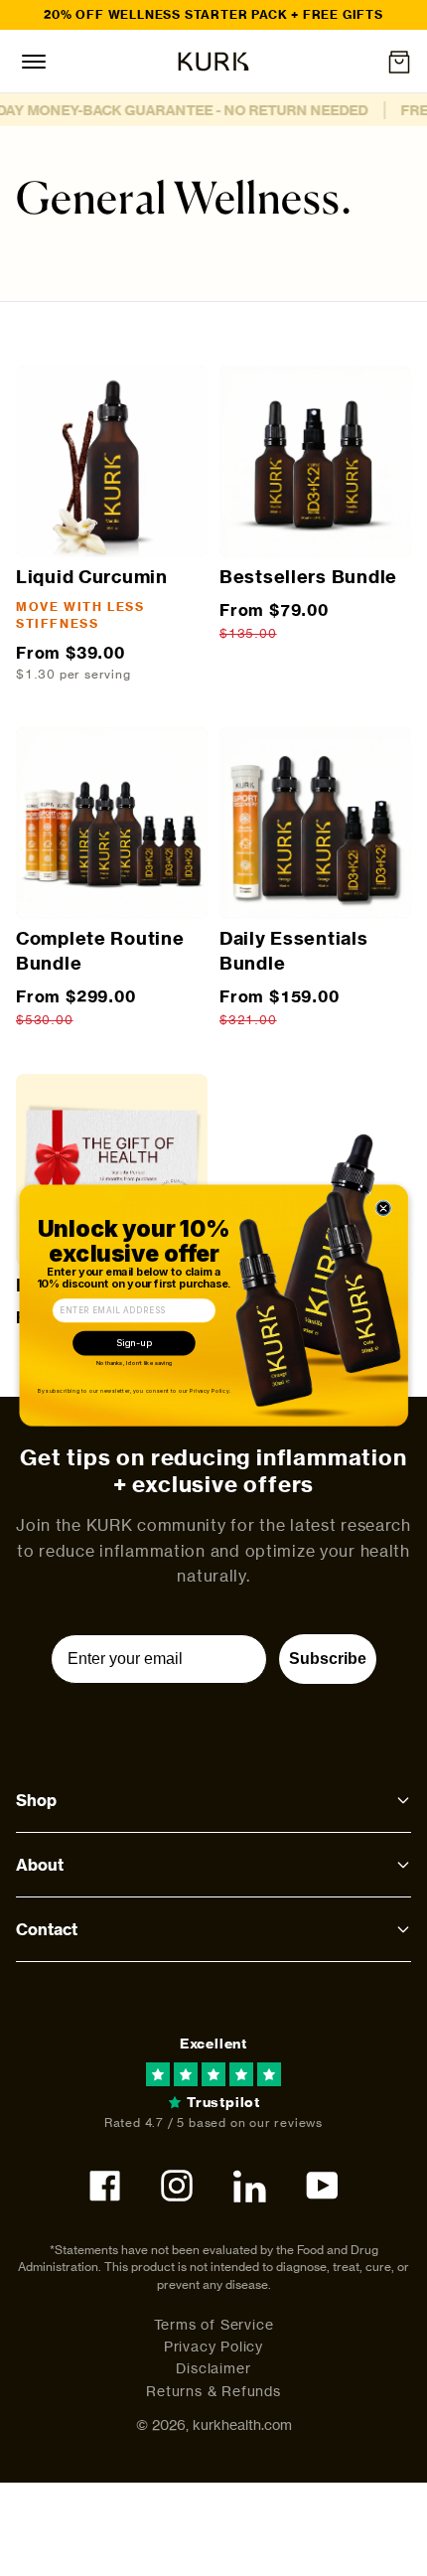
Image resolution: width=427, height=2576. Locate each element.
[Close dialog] (384, 1209)
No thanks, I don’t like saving (135, 1364)
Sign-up (135, 1343)
